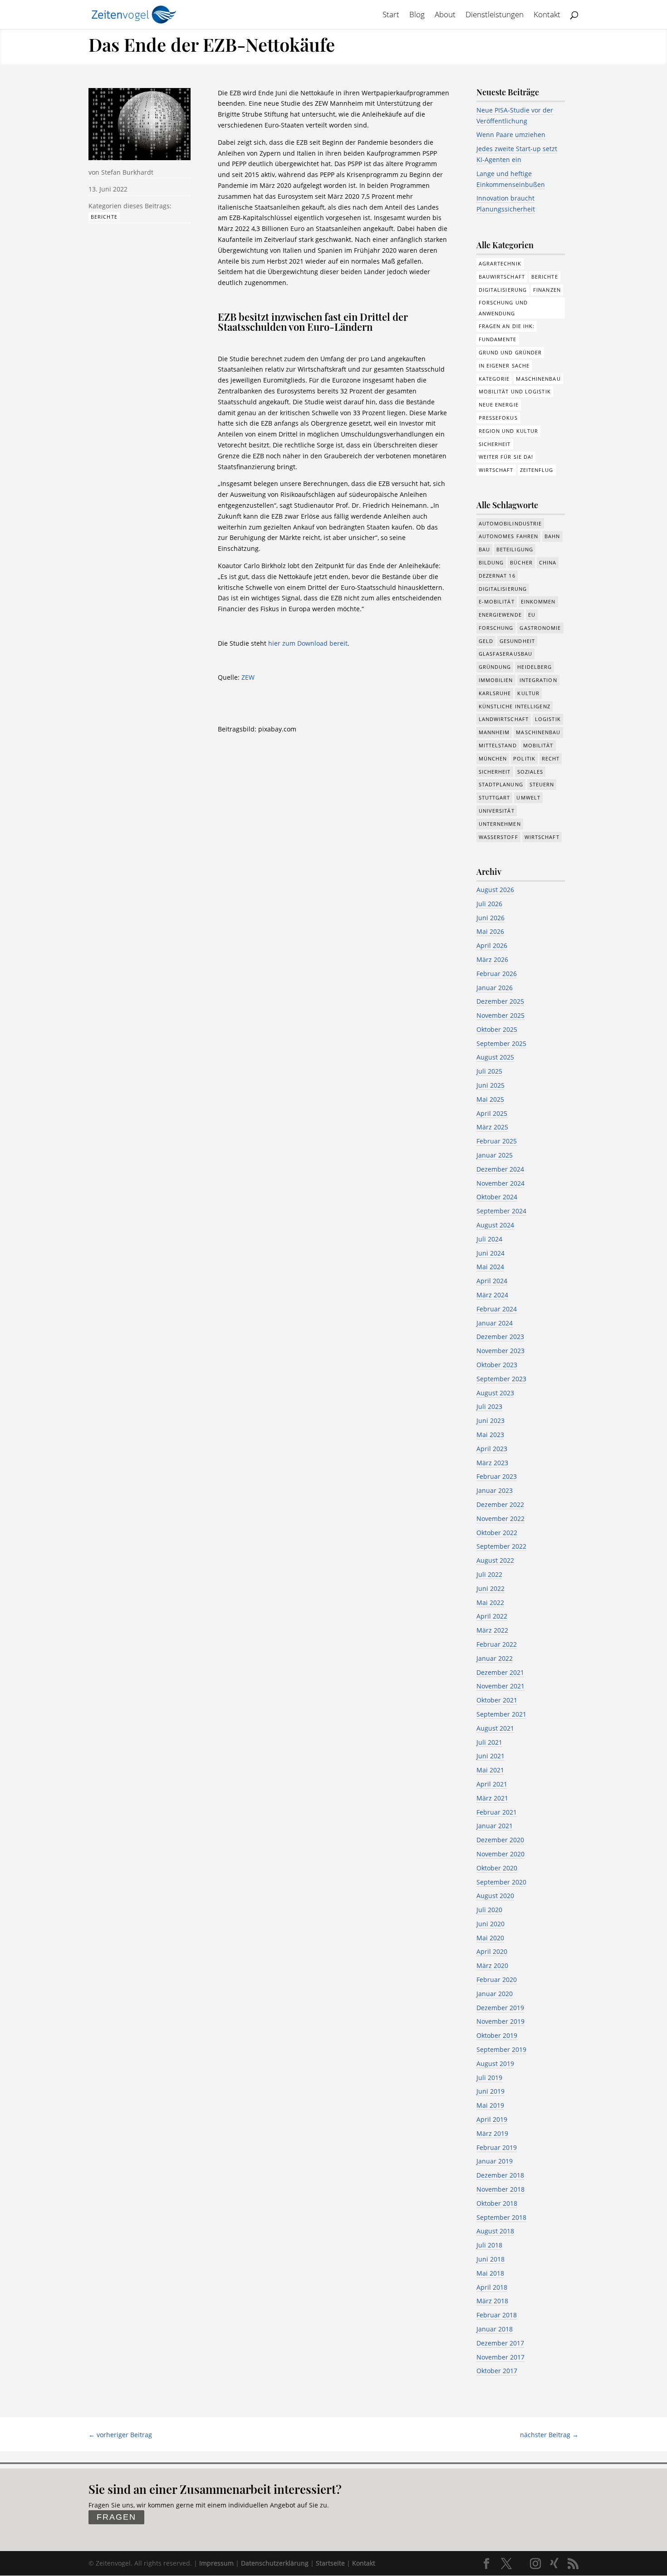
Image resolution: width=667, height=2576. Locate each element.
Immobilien (496, 680)
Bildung (491, 562)
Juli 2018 (489, 2245)
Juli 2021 (489, 1742)
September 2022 (501, 1546)
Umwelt (528, 797)
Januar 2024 (495, 1323)
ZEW (248, 677)
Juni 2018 (490, 2259)
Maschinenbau (538, 379)
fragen (116, 2517)
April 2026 (492, 945)
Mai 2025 (490, 1099)
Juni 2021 (490, 1756)
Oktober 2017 (497, 2371)
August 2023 (495, 1393)
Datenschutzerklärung (275, 2563)
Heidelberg (535, 667)
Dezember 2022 (500, 1504)
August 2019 (495, 2063)
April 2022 (492, 1616)
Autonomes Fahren (509, 536)
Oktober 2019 (497, 2035)
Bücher (521, 562)
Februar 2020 (497, 1980)
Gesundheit (517, 641)
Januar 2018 (495, 2329)
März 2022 (492, 1630)
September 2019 (501, 2049)
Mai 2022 (490, 1602)
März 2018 (492, 2301)
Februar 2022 (497, 1644)
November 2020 (500, 1854)
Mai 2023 (490, 1435)
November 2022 (500, 1519)
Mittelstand (498, 745)
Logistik (548, 719)
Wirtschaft (496, 470)
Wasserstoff (498, 837)
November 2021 (500, 1686)
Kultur (528, 693)
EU (532, 615)
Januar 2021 (495, 1826)
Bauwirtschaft (502, 277)
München (493, 758)
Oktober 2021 (497, 1700)
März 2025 (492, 1127)
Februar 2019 (497, 2147)
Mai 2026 (490, 931)
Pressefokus (498, 418)
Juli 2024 (489, 1239)
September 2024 (501, 1211)
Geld (486, 641)
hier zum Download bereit (308, 643)
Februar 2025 (497, 1141)
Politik (524, 758)
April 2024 (492, 1281)
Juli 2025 (489, 1071)
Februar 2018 (497, 2315)
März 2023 (492, 1463)
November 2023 (500, 1351)
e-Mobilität (497, 601)
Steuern (542, 784)
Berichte (104, 217)
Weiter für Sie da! (506, 457)
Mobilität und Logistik (515, 391)
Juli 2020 (489, 1910)
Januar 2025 (495, 1155)
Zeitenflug (537, 470)
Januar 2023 (495, 1490)
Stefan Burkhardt (127, 172)
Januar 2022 (495, 1658)
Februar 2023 (497, 1476)
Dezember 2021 (500, 1672)
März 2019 (492, 2133)
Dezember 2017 (500, 2343)
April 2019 (492, 2119)
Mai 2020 (490, 1938)
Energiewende (500, 615)
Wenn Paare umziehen (511, 135)
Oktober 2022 (497, 1533)
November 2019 (500, 2021)
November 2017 (500, 2357)
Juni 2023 (490, 1420)
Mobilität (538, 745)
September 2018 (501, 2217)
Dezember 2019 (500, 2008)
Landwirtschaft (504, 719)
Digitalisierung (503, 290)
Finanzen (547, 290)
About (445, 15)
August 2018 (495, 2231)
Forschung (496, 628)
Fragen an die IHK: (507, 326)
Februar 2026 (497, 974)
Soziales (530, 772)
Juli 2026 (489, 904)
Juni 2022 (490, 1588)
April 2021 (492, 1784)
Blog (417, 15)
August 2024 (495, 1225)
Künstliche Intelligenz (515, 706)
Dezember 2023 (500, 1337)
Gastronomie (540, 628)
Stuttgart (495, 797)
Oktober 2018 (497, 2203)
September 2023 (501, 1379)
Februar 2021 (497, 1812)
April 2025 (492, 1113)
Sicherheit (495, 444)
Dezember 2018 (500, 2175)
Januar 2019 (495, 2161)
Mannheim (494, 732)
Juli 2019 (489, 2078)
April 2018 (492, 2287)
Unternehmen (500, 824)
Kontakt (547, 15)
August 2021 (495, 1728)
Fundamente (498, 339)
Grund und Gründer (510, 352)
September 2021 (501, 1714)
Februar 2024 (497, 1309)
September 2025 (501, 1043)
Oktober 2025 (497, 1029)
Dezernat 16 (497, 576)
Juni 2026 (490, 918)
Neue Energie (499, 405)
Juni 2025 (490, 1085)
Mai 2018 (490, 2273)
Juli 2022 (489, 1574)
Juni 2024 (490, 1253)
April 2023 (492, 1449)
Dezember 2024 (500, 1169)
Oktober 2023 (497, 1365)
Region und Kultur (509, 431)
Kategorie (494, 379)
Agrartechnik (500, 263)
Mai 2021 (490, 1770)
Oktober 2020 (497, 1868)
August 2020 (495, 1896)
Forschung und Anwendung (503, 308)
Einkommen (538, 601)
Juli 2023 (489, 1406)
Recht (551, 758)
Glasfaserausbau (506, 654)
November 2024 (500, 1183)
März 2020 (492, 1965)
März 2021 (492, 1798)
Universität (497, 811)
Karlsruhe (495, 693)
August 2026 (495, 890)
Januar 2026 (495, 988)
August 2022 (495, 1560)
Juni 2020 (490, 1924)
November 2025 (500, 1015)
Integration (538, 680)
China (548, 562)
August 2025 (495, 1057)
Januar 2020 (495, 1994)
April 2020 (492, 1951)
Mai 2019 (490, 2105)
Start (391, 15)
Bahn (552, 536)
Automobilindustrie (510, 523)
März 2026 (492, 959)
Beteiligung (515, 549)
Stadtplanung (501, 784)
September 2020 (501, 1882)
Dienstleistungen (495, 15)
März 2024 (492, 1295)
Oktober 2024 (497, 1197)
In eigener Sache (504, 366)
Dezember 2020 (500, 1840)
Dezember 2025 (500, 1001)
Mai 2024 (490, 1267)
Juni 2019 (490, 2091)
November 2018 (500, 2189)
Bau (484, 549)
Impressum (216, 2563)
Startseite (330, 2563)
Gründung (495, 667)
